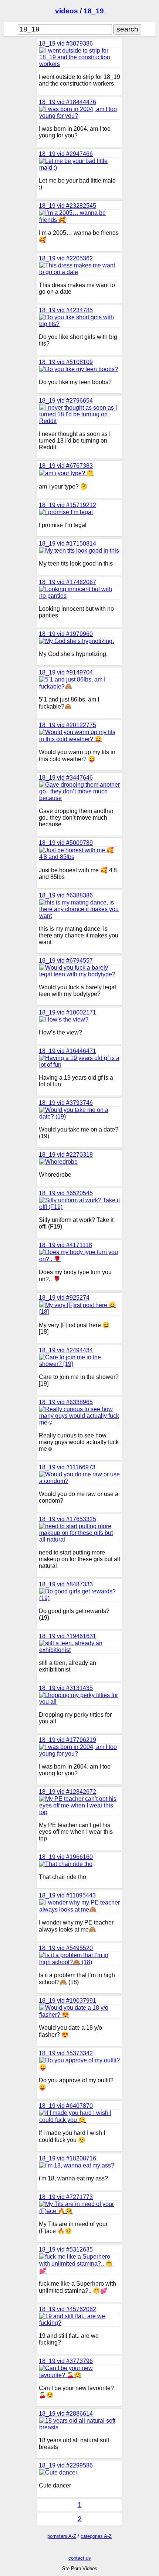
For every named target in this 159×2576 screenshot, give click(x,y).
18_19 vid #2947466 (66, 154)
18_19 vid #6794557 (66, 961)
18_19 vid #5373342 (66, 2053)
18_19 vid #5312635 (66, 2250)
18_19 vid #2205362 (66, 258)
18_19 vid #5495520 (66, 1948)
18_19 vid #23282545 (67, 206)
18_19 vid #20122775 (67, 725)
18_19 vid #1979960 (66, 634)
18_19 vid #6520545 (66, 1193)
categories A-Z (96, 2536)
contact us (80, 2558)
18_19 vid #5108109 (66, 362)
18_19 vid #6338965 (66, 1402)
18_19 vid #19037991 (67, 2001)
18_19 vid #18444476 (67, 102)
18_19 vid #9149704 (66, 672)
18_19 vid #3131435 (66, 1688)
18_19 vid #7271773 (66, 2197)
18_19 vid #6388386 (66, 895)
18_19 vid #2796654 (66, 401)
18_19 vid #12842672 (67, 1792)
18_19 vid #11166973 (67, 1467)
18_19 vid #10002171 (67, 1012)
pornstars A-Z (62, 2536)
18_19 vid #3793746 (66, 1103)
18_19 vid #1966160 (66, 1857)
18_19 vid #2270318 (66, 1155)
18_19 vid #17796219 (67, 1740)
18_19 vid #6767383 (66, 466)
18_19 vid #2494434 (66, 1350)
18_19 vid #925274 (64, 1298)
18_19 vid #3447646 (66, 778)
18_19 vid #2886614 (66, 2414)
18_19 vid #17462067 (67, 582)
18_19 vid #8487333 (66, 1584)
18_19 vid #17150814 (67, 544)
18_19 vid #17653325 (67, 1519)
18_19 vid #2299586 (66, 2465)
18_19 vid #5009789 (66, 843)
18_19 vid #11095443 (67, 1895)
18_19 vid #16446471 (67, 1051)
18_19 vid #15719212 (67, 505)
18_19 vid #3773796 (66, 2361)
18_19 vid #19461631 (67, 1636)
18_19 (94, 11)
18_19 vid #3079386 (66, 44)
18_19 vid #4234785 (66, 310)
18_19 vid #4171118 (65, 1245)
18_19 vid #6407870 (66, 2106)
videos (67, 11)
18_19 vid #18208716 (67, 2158)
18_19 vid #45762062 (67, 2309)
